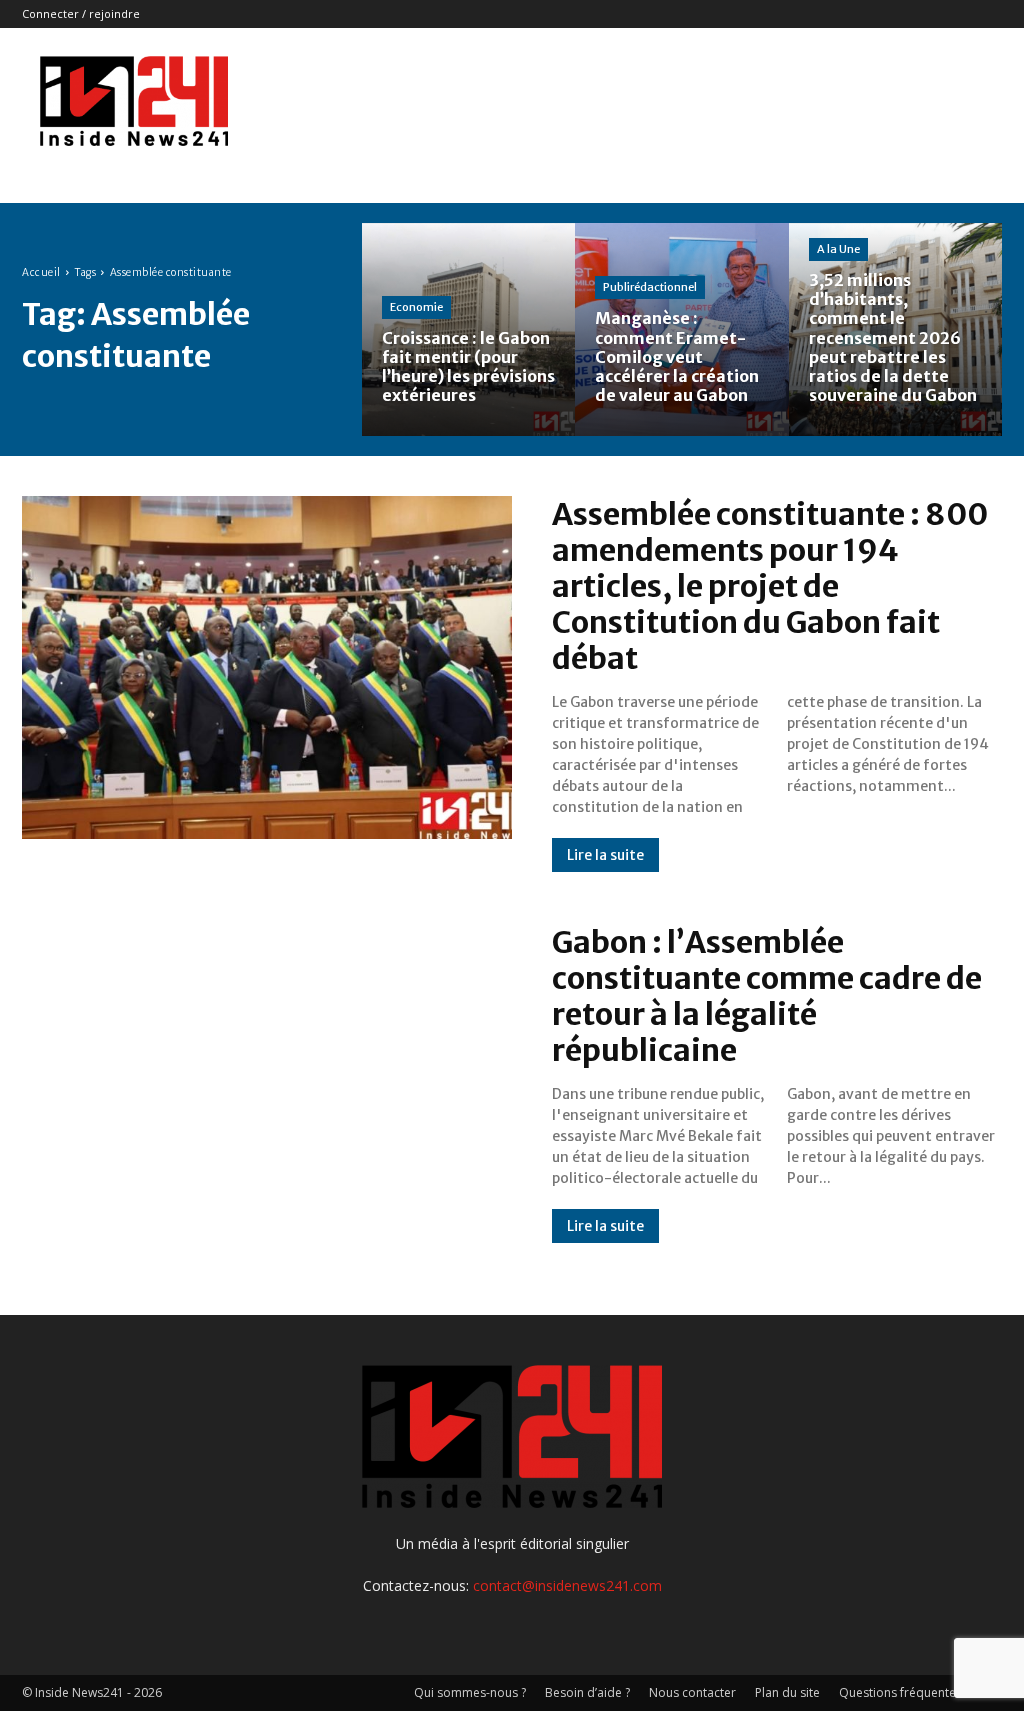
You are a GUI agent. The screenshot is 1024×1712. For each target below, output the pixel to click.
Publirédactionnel (650, 287)
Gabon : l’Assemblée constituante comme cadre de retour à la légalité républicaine (767, 996)
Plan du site (787, 1692)
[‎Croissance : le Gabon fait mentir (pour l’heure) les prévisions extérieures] (468, 329)
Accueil (41, 272)
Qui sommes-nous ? (470, 1692)
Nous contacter (692, 1692)
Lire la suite (605, 855)
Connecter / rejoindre (81, 13)
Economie (416, 307)
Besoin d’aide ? (587, 1692)
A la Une (838, 249)
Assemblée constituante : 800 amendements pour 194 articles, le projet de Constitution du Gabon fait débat (770, 586)
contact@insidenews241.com (567, 1585)
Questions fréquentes (900, 1692)
